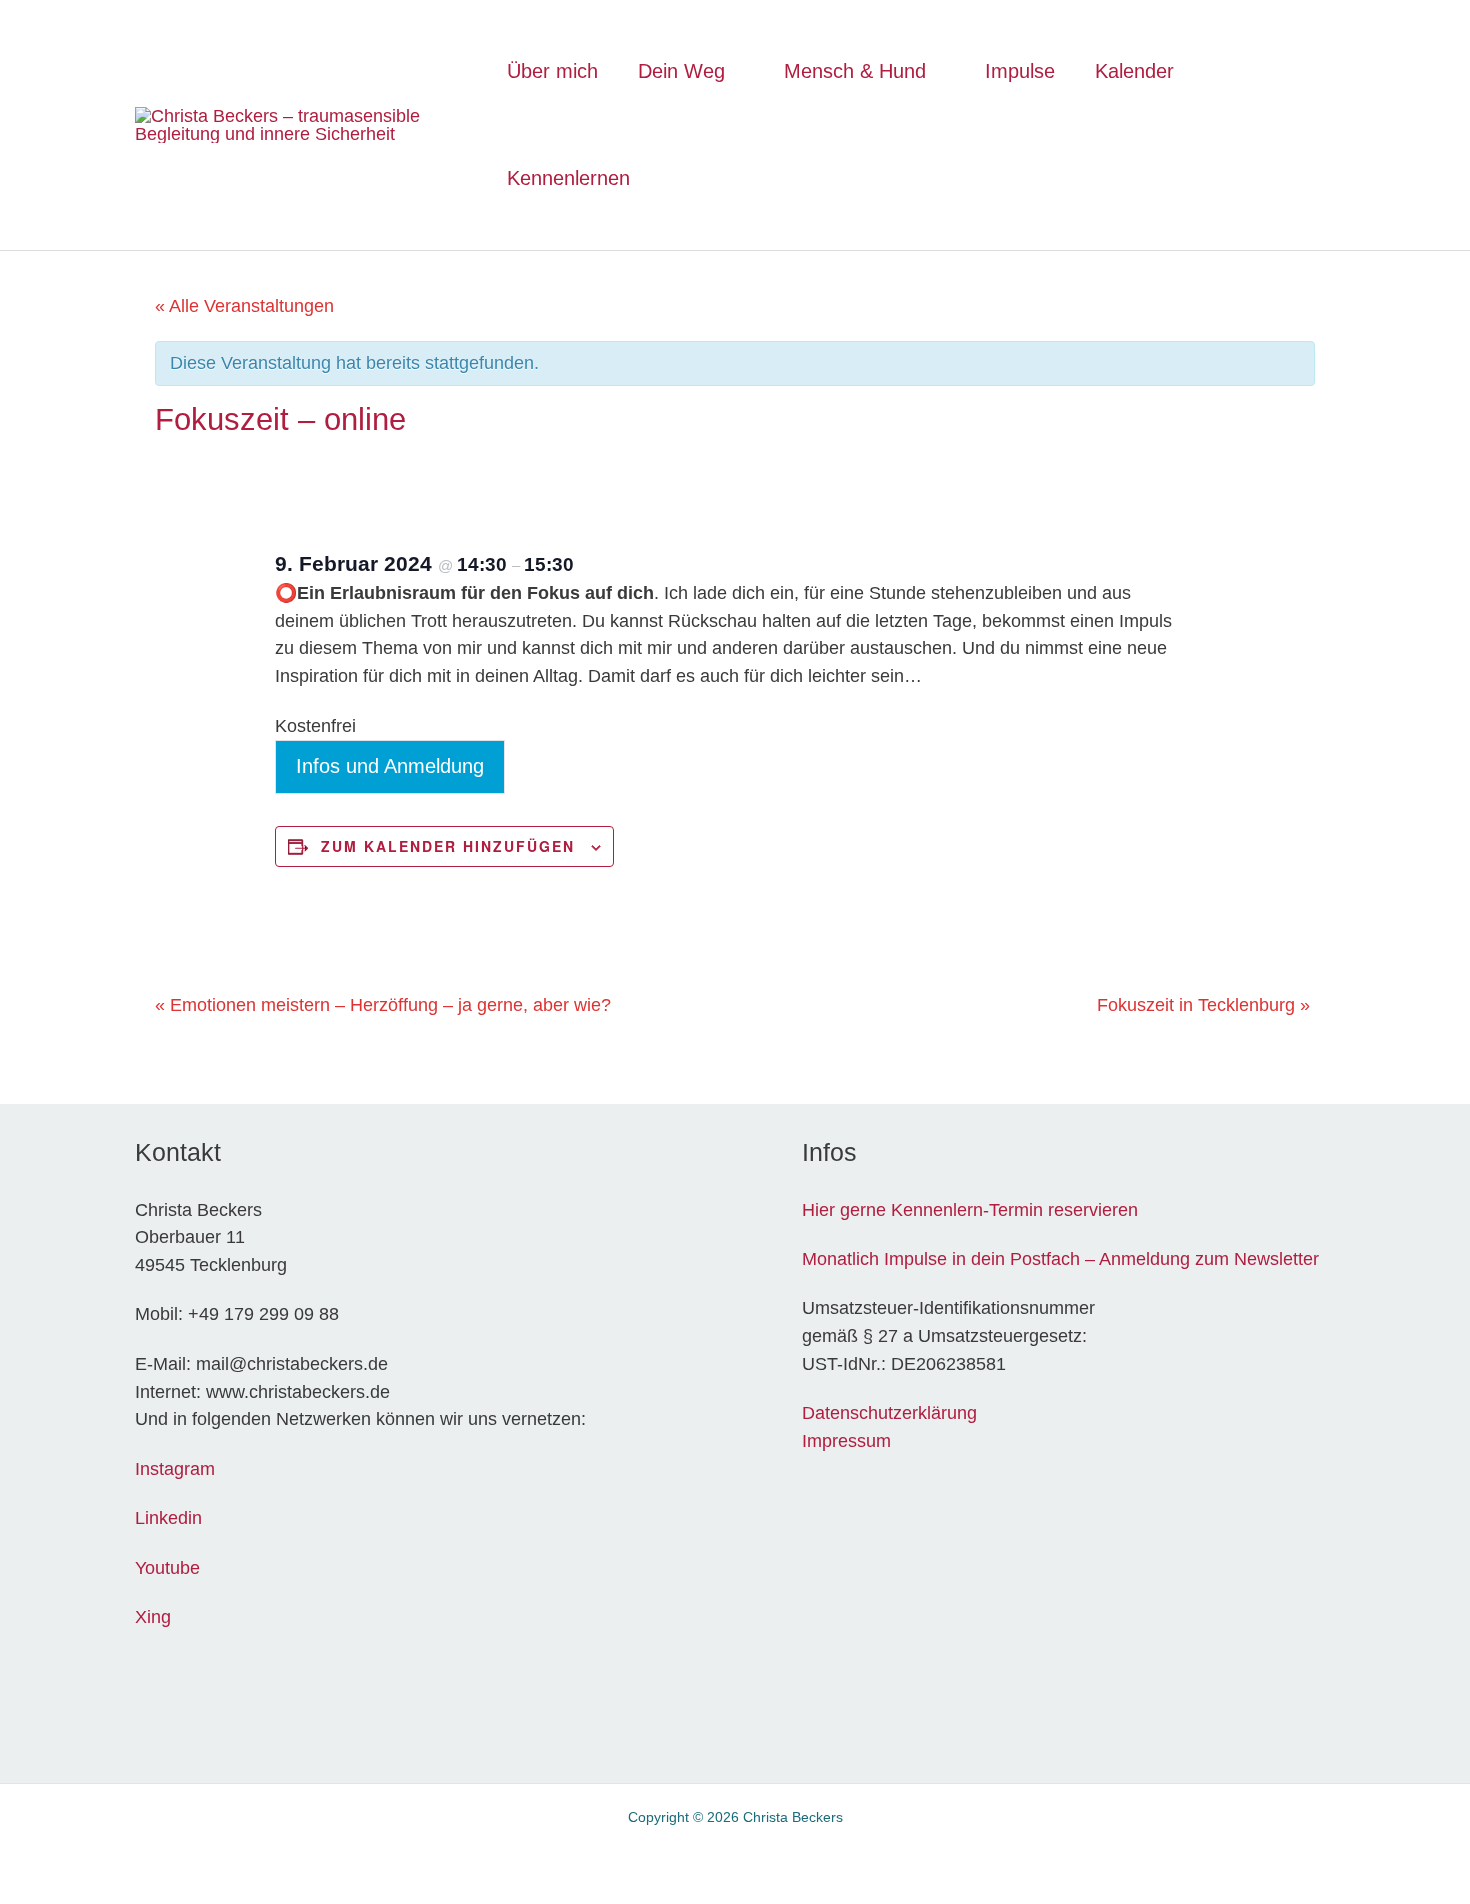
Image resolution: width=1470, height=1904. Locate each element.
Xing (155, 1617)
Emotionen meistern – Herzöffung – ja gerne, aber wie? (383, 1005)
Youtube (167, 1568)
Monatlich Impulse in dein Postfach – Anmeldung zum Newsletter (1060, 1259)
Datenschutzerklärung (889, 1413)
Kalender (1134, 71)
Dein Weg (681, 71)
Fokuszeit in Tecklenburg (1203, 1005)
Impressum (846, 1441)
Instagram (175, 1469)
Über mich (552, 71)
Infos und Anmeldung (390, 766)
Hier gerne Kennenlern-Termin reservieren (970, 1210)
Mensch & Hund (855, 71)
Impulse (1020, 71)
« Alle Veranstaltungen (244, 306)
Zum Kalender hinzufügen (448, 846)
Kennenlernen (568, 178)
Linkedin (168, 1518)
